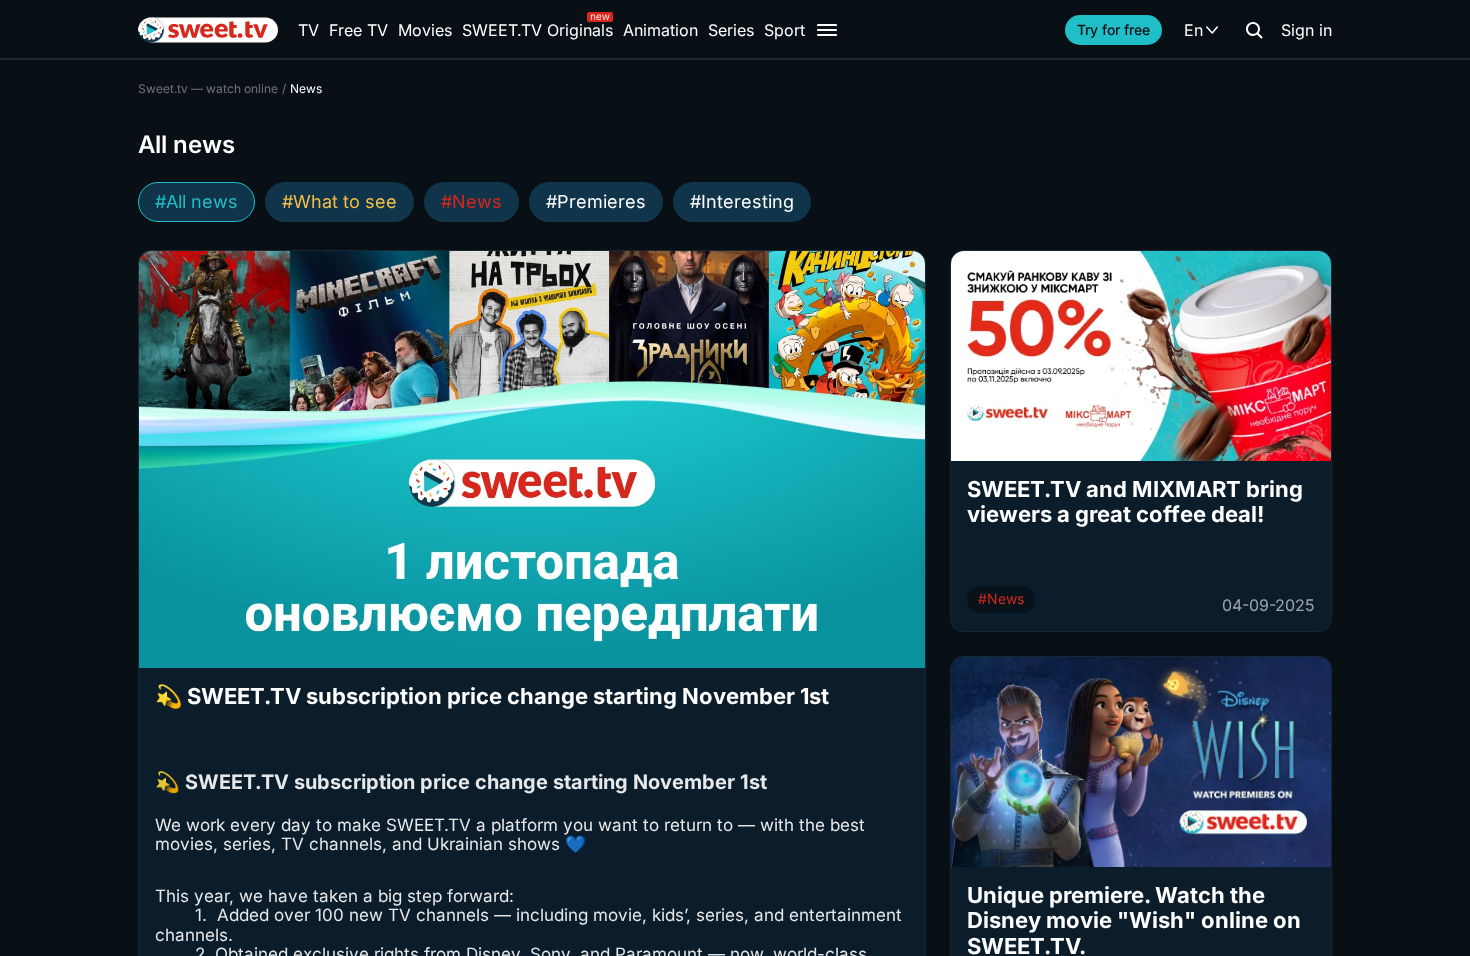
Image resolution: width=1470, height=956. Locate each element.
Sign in (1306, 30)
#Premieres (596, 201)
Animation (660, 30)
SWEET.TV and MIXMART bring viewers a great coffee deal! (1135, 502)
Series (731, 30)
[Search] (1254, 30)
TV (308, 30)
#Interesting (742, 201)
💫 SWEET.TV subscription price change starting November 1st (492, 696)
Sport (784, 30)
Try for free (1113, 29)
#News (471, 201)
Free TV (358, 30)
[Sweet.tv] (208, 30)
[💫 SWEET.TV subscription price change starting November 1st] (532, 459)
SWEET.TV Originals (537, 30)
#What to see (339, 201)
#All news (196, 201)
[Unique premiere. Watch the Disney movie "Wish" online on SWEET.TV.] (1141, 762)
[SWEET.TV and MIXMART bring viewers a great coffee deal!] (1141, 356)
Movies (425, 30)
